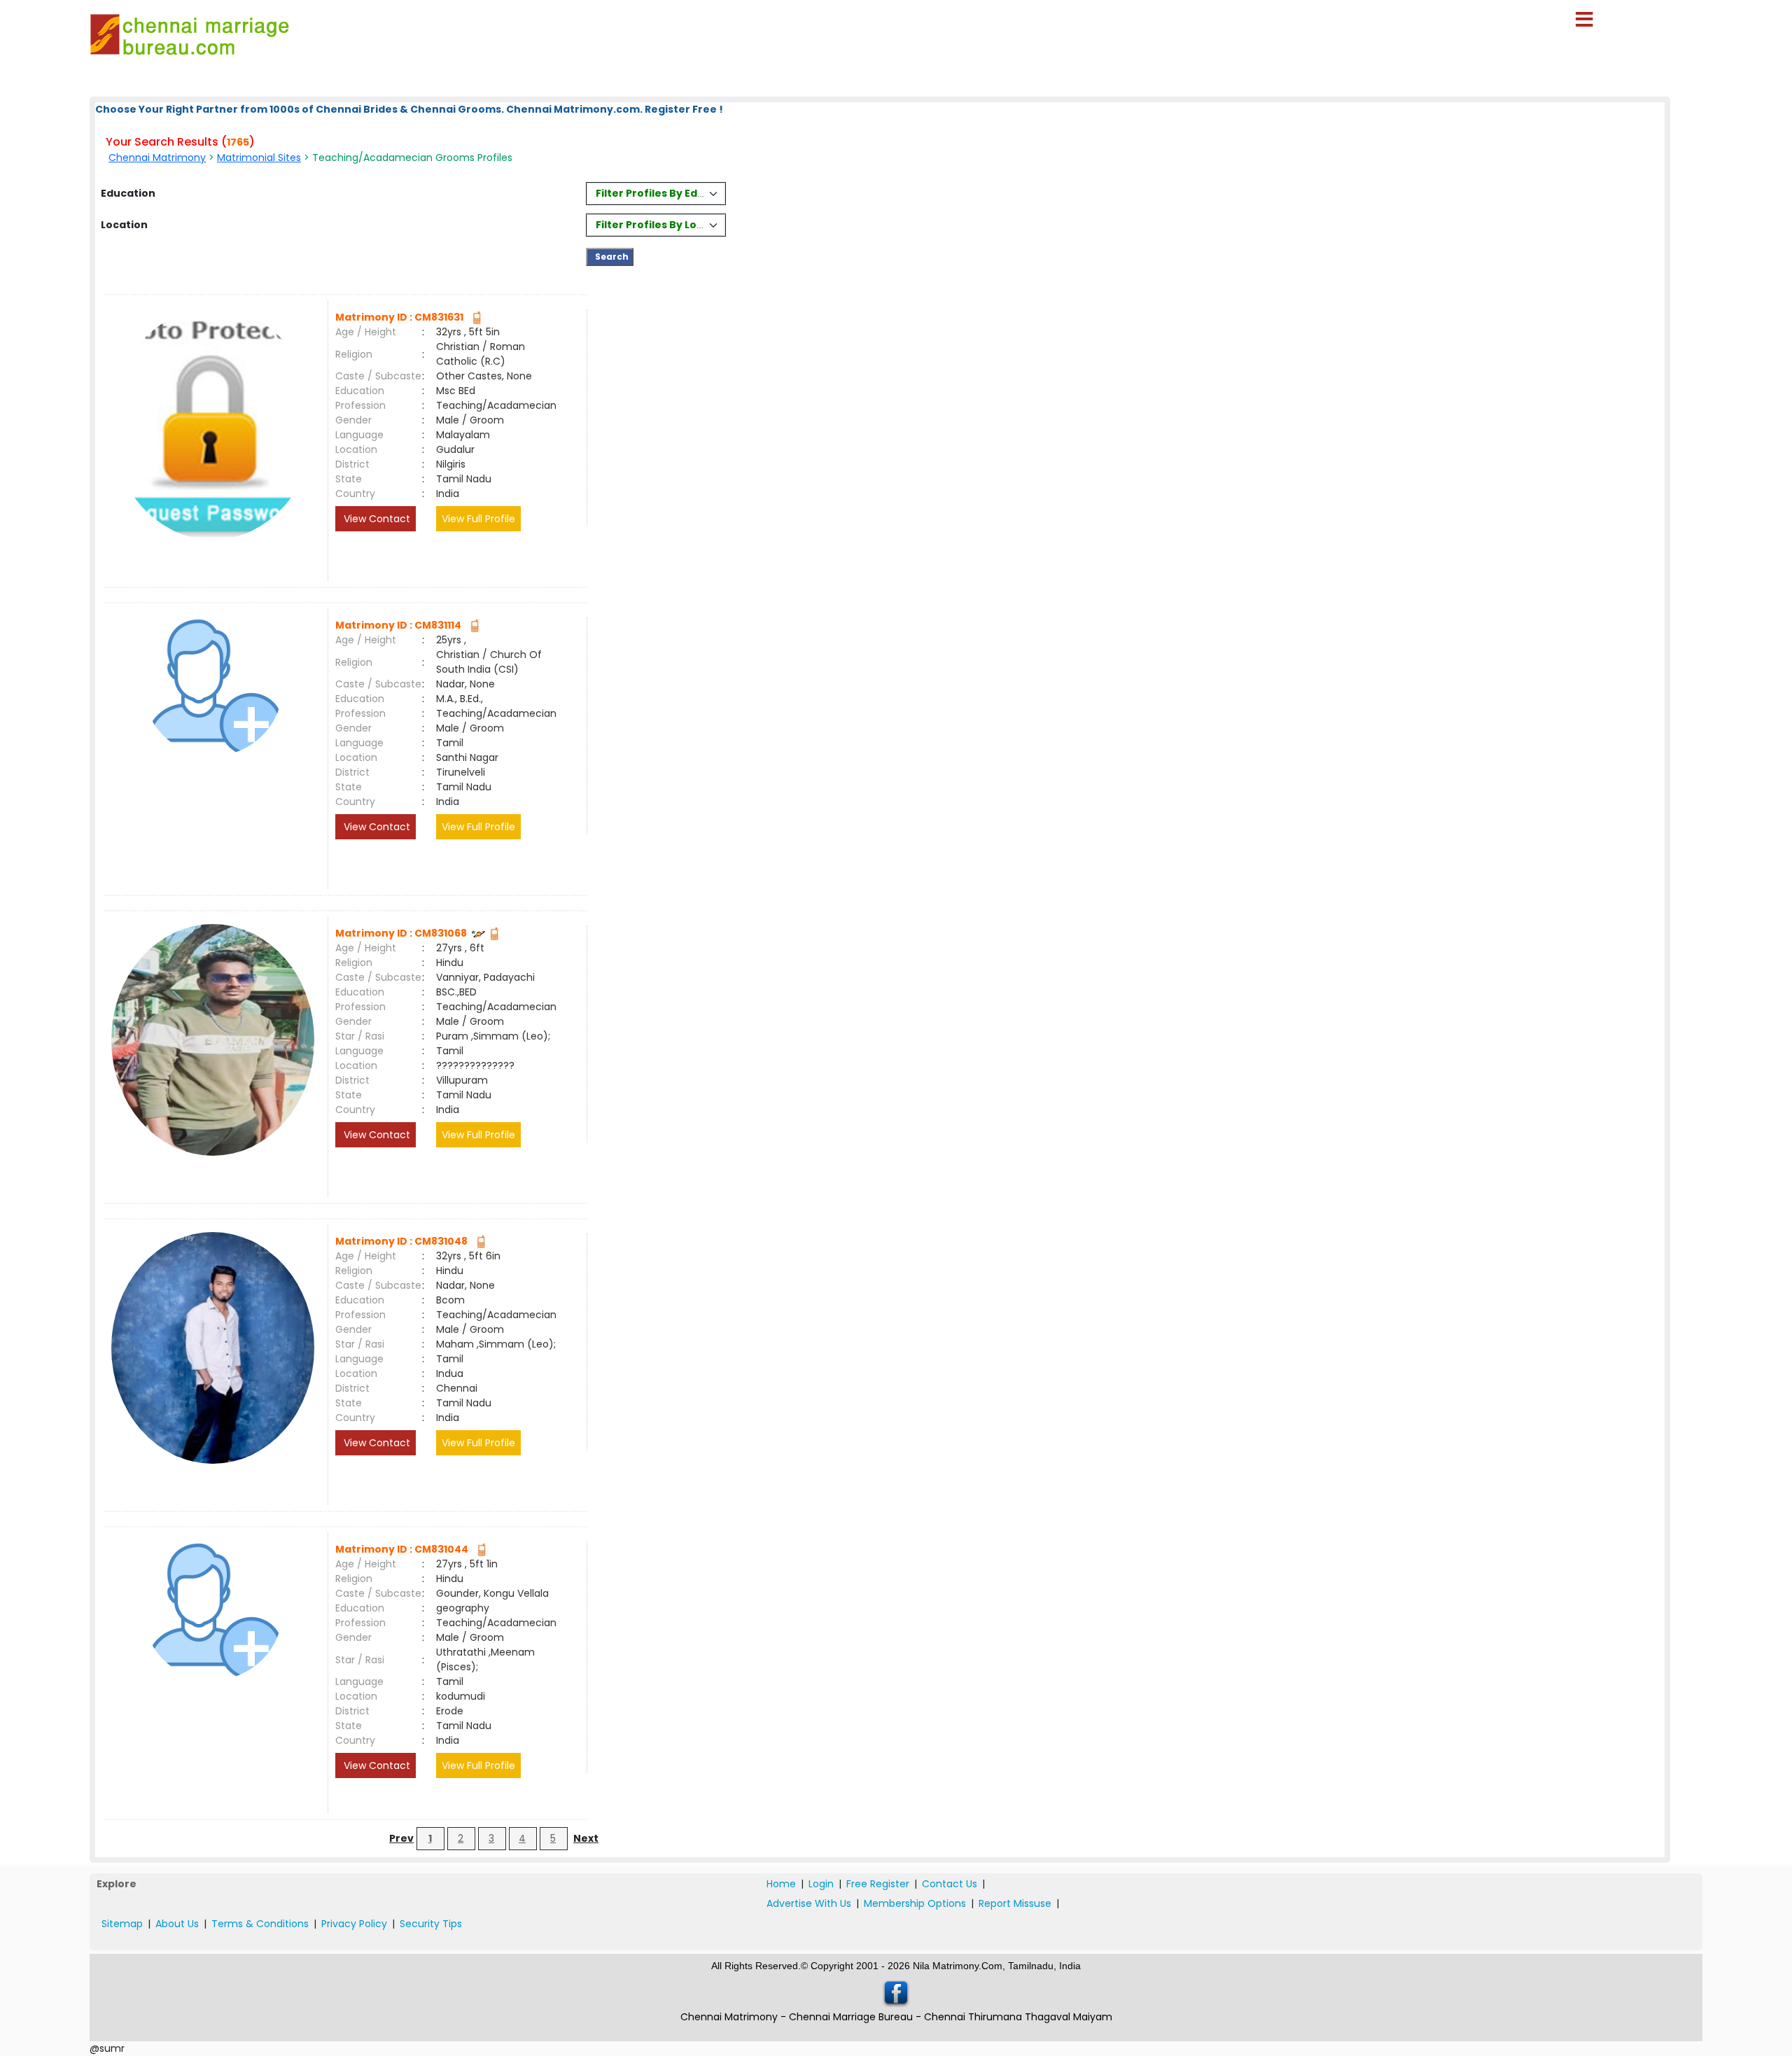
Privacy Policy (354, 1924)
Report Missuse (1015, 1903)
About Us (177, 1924)
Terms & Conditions (260, 1924)
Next (586, 1838)
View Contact (376, 519)
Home (781, 1884)
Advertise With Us (809, 1903)
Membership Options (915, 1903)
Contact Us (950, 1884)
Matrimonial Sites (259, 158)
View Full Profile (478, 519)
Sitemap (122, 1924)
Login (821, 1884)
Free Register (878, 1884)
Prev (401, 1838)
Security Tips (431, 1924)
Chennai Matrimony (157, 158)
